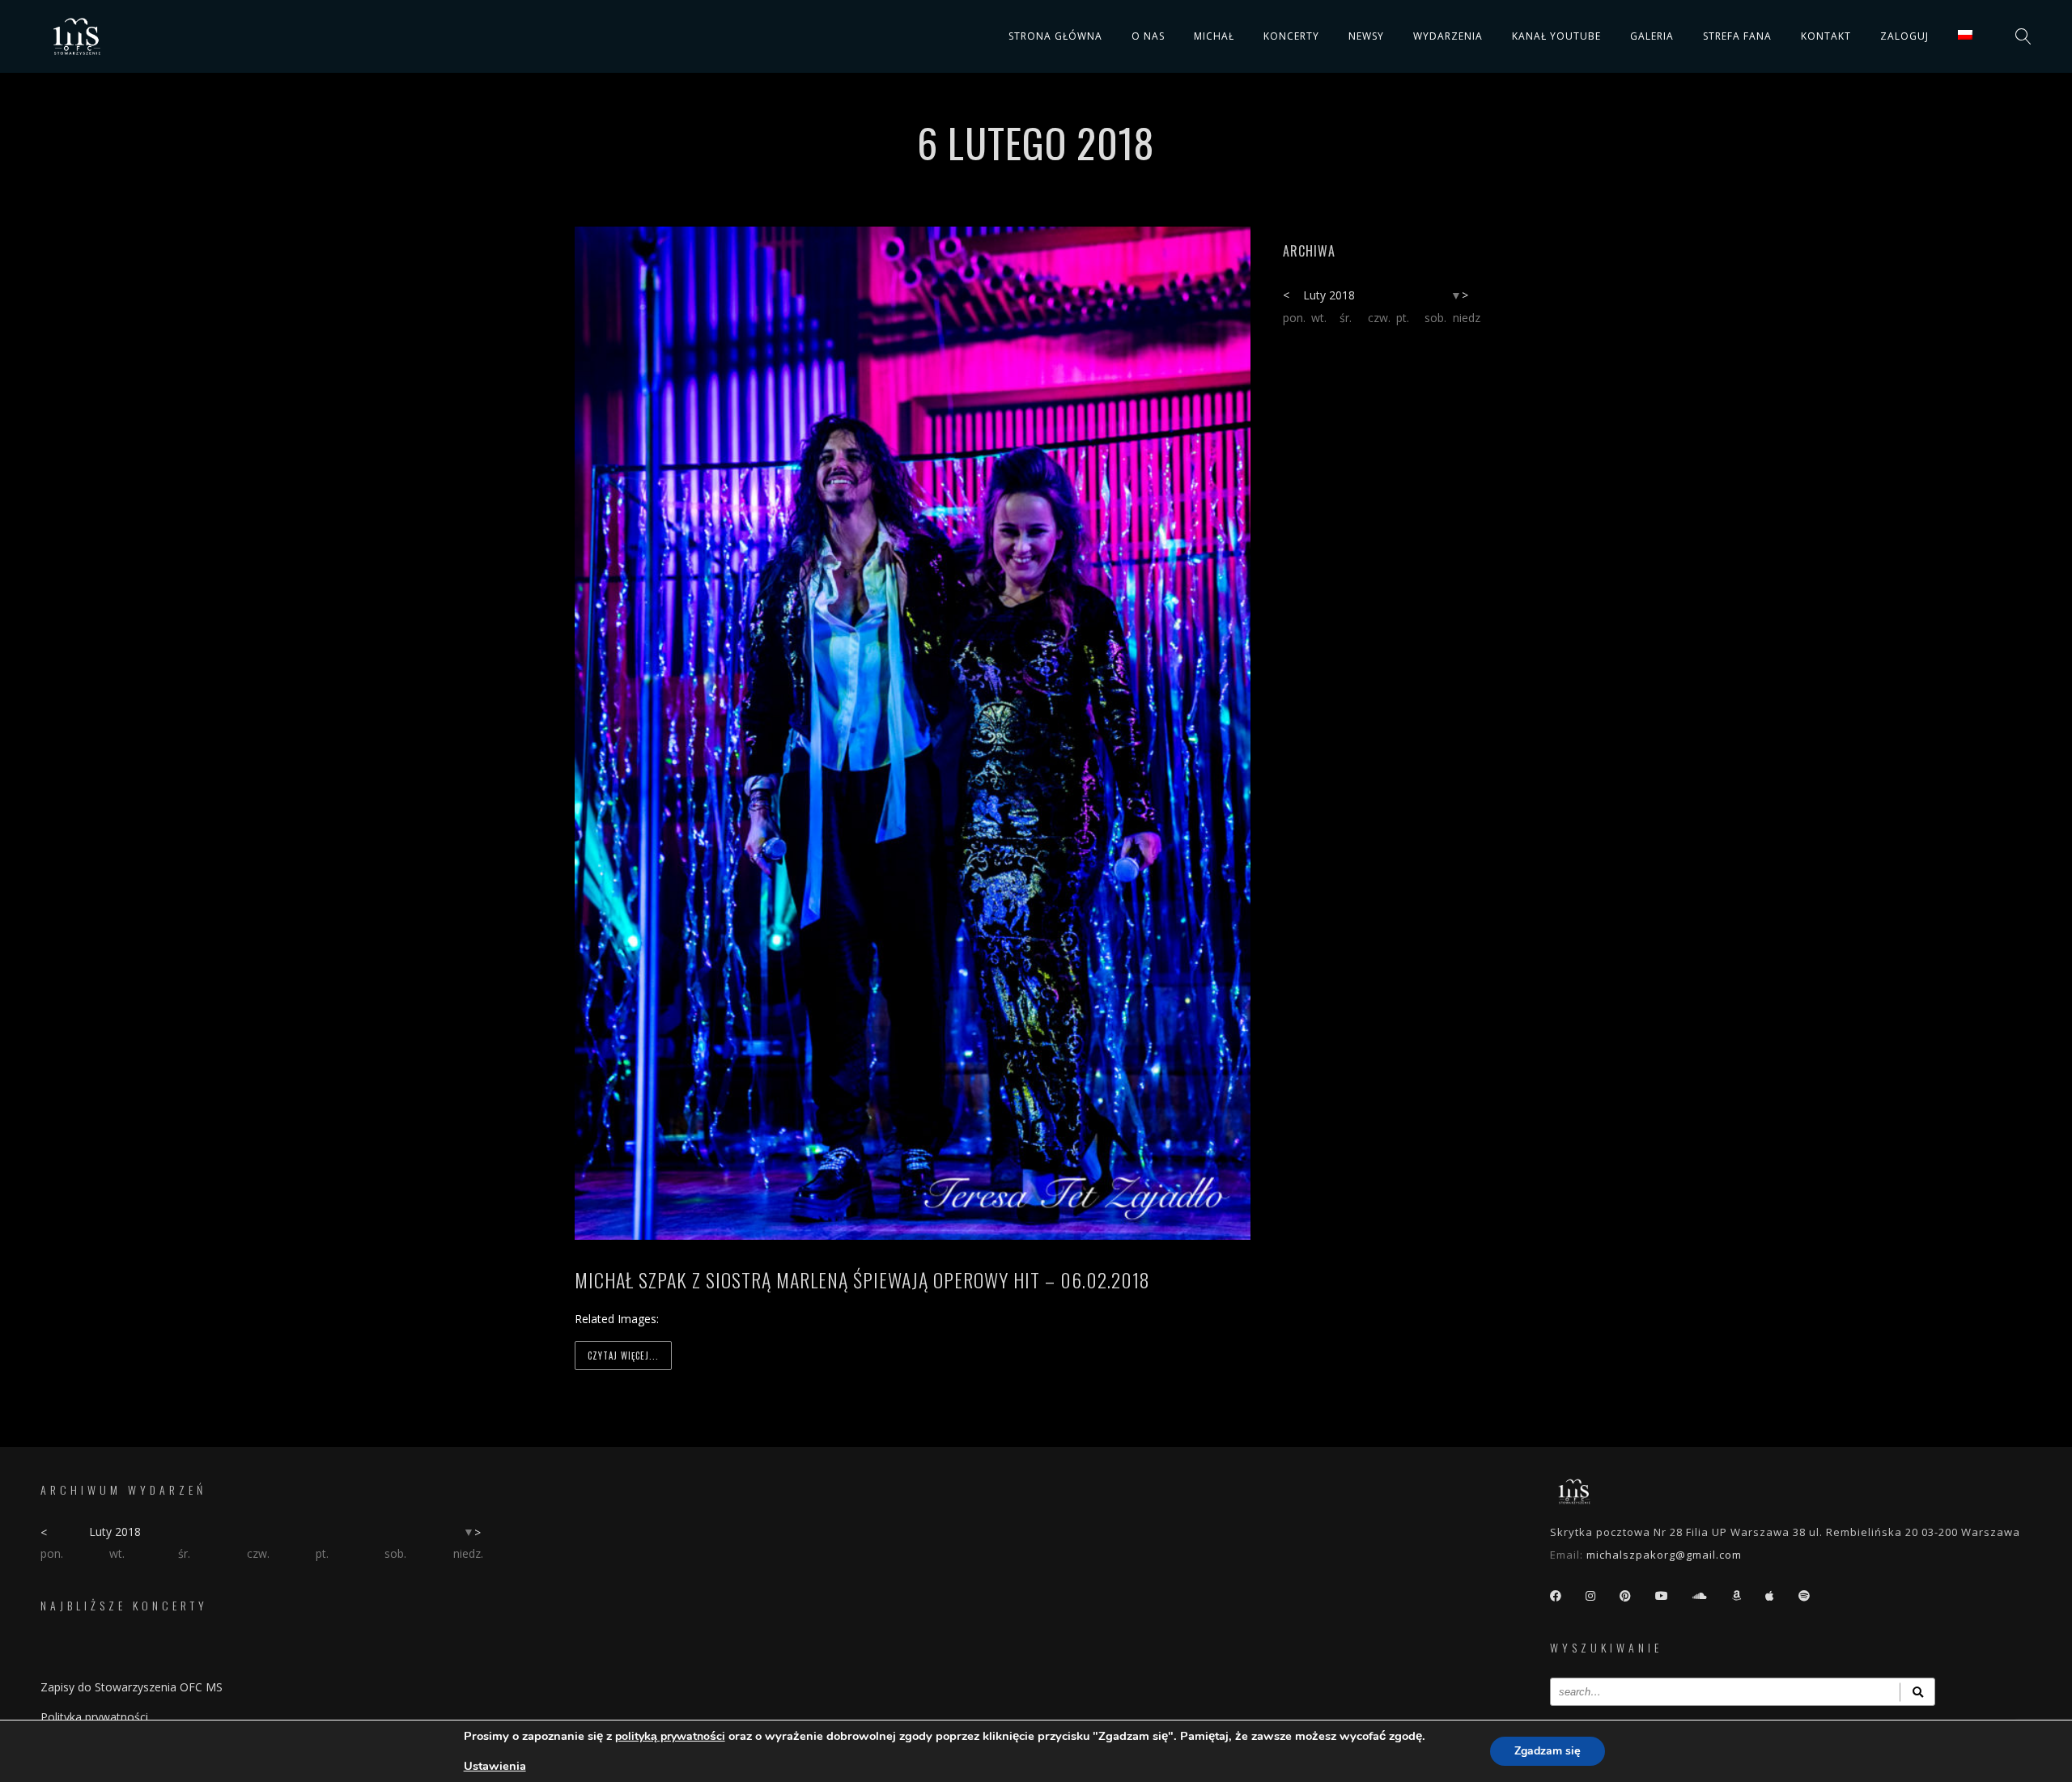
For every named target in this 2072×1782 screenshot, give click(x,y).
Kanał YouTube (1556, 36)
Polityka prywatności (94, 1717)
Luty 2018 (1329, 295)
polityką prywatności (670, 1736)
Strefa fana (1737, 36)
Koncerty (1291, 36)
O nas (1148, 36)
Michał (1214, 36)
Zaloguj (1904, 36)
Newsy (1366, 36)
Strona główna (1055, 36)
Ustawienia (495, 1766)
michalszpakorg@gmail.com (1664, 1555)
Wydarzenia (1448, 36)
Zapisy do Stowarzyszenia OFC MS (132, 1687)
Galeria (1652, 36)
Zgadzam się (1548, 1751)
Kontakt (1826, 36)
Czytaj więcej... (623, 1356)
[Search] (1917, 1692)
